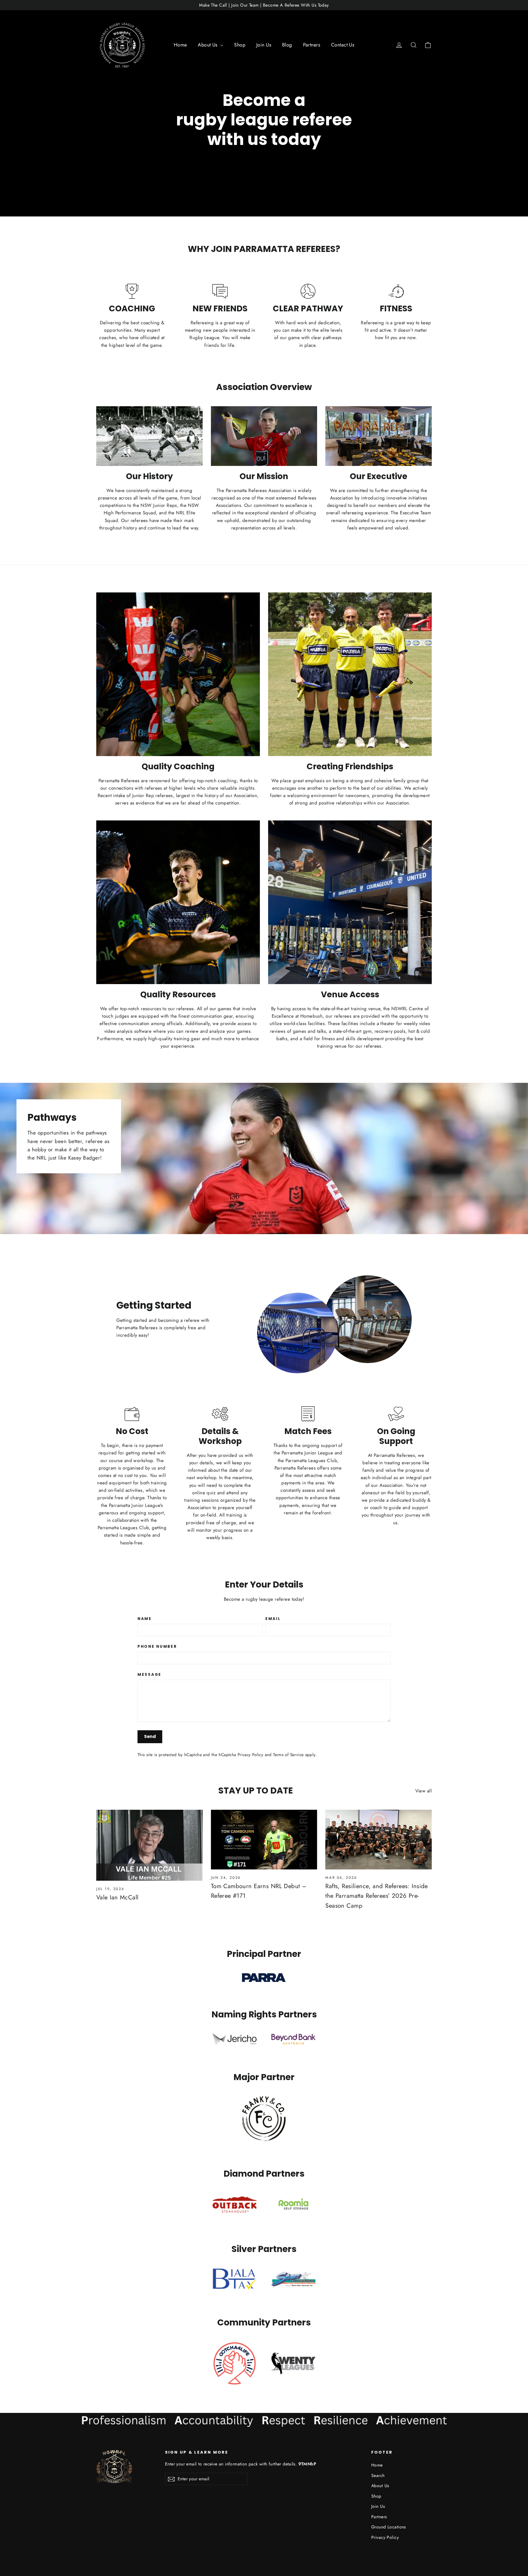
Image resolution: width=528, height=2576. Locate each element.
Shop (240, 45)
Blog (287, 45)
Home (180, 45)
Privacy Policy (250, 1755)
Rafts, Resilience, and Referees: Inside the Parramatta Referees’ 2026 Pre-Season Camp (377, 1896)
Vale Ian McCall (117, 1897)
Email (273, 1619)
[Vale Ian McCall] (149, 1845)
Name (145, 1619)
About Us (208, 45)
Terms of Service (288, 1755)
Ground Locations (389, 2527)
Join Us (264, 45)
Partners (312, 45)
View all (424, 1791)
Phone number (157, 1647)
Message (149, 1675)
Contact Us (343, 45)
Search (378, 2475)
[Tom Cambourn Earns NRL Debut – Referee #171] (264, 1840)
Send (150, 1736)
